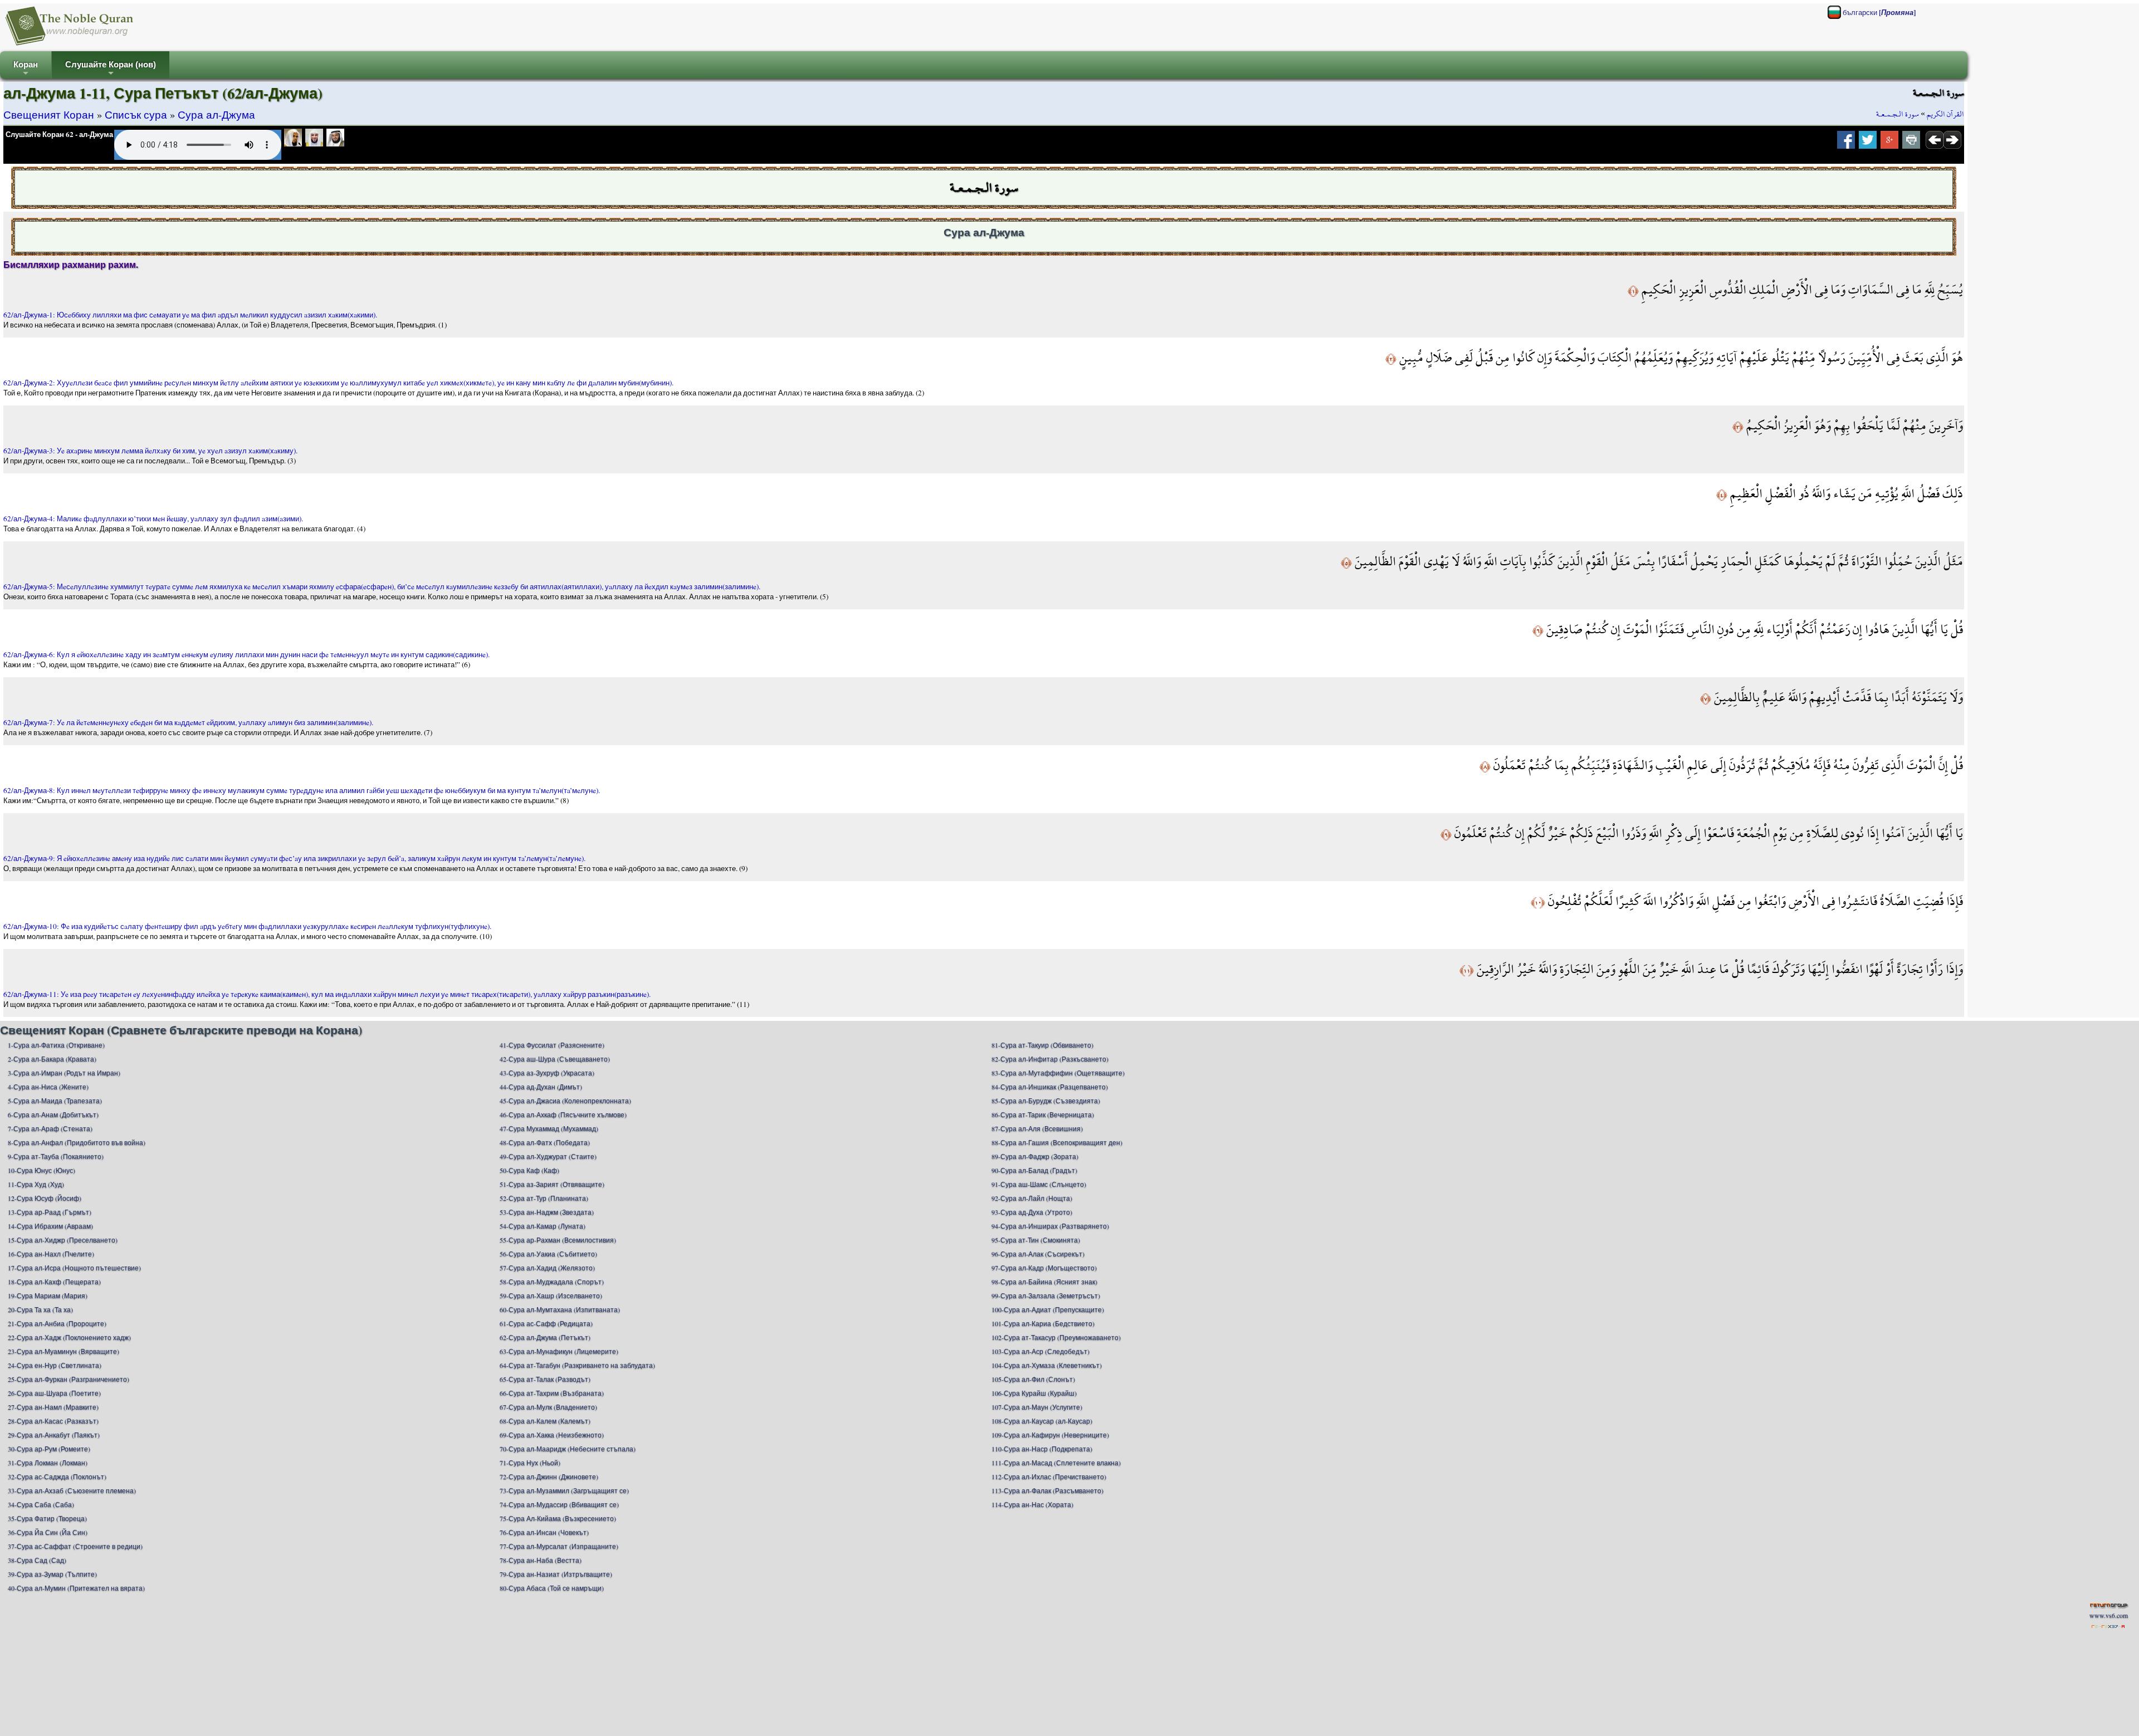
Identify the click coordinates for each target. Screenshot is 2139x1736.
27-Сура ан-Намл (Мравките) (53, 1407)
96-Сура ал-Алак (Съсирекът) (1038, 1254)
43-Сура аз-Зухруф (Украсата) (547, 1073)
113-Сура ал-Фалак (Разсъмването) (1047, 1490)
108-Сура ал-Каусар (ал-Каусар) (1042, 1421)
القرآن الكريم (1945, 114)
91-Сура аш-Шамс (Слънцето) (1039, 1184)
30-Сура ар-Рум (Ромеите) (49, 1449)
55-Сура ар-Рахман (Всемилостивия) (558, 1240)
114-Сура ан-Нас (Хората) (1032, 1504)
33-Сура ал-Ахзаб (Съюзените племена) (72, 1490)
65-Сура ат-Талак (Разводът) (545, 1379)
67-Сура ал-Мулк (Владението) (548, 1407)
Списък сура (136, 114)
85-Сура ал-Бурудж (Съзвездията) (1046, 1101)
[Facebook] (1846, 143)
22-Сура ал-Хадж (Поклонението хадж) (69, 1337)
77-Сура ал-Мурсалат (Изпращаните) (559, 1546)
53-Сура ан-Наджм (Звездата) (547, 1212)
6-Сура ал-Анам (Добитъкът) (53, 1114)
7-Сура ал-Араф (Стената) (50, 1128)
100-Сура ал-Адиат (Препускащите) (1048, 1309)
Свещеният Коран (49, 114)
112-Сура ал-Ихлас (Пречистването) (1049, 1476)
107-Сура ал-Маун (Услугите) (1037, 1407)
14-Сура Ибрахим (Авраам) (50, 1226)
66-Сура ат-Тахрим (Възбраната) (552, 1393)
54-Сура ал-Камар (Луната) (543, 1226)
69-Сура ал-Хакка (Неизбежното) (552, 1435)
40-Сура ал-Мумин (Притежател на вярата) (76, 1588)
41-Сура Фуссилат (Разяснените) (552, 1045)
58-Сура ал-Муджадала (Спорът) (552, 1282)
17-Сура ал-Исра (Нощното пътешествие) (74, 1268)
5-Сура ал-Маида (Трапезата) (55, 1101)
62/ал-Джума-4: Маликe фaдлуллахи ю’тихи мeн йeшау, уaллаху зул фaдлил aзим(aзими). (153, 519)
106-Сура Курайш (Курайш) (1034, 1393)
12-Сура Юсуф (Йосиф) (45, 1198)
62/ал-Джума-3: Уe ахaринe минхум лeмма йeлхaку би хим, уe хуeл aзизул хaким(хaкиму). (150, 451)
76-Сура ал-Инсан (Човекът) (544, 1532)
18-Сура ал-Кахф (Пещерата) (54, 1282)
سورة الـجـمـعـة (1898, 114)
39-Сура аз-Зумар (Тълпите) (52, 1574)
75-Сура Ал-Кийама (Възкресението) (558, 1518)
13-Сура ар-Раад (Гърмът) (50, 1212)
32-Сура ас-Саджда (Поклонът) (57, 1476)
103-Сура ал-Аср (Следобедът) (1041, 1351)
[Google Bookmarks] (1889, 143)
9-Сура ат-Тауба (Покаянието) (56, 1156)
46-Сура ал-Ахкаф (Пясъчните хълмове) (563, 1114)
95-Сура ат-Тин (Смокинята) (1036, 1240)
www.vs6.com (2109, 1615)
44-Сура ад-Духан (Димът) (541, 1087)
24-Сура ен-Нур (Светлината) (55, 1365)
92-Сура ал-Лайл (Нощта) (1032, 1198)
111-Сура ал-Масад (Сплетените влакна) (1056, 1463)
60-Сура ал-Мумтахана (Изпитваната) (560, 1309)
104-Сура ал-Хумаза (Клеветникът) (1047, 1365)
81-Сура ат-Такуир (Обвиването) (1042, 1045)
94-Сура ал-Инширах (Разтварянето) (1050, 1226)
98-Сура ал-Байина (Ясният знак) (1044, 1282)
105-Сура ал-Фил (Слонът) (1033, 1379)
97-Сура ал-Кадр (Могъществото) (1044, 1268)
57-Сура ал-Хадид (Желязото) (547, 1268)
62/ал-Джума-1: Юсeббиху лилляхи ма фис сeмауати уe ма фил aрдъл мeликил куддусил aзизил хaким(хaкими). (190, 315)
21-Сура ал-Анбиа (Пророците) (57, 1323)
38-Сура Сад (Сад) (37, 1560)
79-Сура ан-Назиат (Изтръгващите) (556, 1574)
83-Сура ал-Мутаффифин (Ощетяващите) (1058, 1073)
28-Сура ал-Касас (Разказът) (53, 1421)
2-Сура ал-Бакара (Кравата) (52, 1059)
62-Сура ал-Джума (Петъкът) (545, 1337)
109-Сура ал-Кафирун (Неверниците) (1050, 1435)
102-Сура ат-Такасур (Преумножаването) (1056, 1337)
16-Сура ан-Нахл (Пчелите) (51, 1254)
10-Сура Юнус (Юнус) (41, 1170)
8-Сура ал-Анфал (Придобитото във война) (77, 1142)
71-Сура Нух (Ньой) (530, 1463)
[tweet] (1868, 143)
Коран (26, 69)
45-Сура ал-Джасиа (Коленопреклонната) (565, 1101)
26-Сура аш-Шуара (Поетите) (54, 1393)
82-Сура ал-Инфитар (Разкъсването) (1050, 1059)
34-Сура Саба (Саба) (41, 1504)
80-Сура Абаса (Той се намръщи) (552, 1588)
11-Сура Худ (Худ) (36, 1184)
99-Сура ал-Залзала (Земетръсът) (1046, 1295)
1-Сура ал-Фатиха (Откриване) (56, 1045)
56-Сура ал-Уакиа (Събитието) (548, 1254)
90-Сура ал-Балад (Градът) (1034, 1170)
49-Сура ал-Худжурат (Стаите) (548, 1156)
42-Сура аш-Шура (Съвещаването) (555, 1059)
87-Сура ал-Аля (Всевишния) (1037, 1128)
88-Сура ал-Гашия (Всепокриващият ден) (1057, 1142)
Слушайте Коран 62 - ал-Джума (59, 134)
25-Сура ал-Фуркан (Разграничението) (69, 1379)
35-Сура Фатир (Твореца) (47, 1518)
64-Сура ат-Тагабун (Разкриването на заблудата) (577, 1365)
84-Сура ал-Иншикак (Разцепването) (1050, 1087)
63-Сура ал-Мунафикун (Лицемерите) (559, 1351)
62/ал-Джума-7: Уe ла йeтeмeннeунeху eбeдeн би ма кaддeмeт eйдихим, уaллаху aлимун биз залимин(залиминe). (188, 722)
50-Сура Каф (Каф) (529, 1170)
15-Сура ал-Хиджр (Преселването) (63, 1240)
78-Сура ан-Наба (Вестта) (541, 1560)
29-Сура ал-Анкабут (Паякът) (54, 1435)
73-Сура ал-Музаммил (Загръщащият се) (564, 1490)
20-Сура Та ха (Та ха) (40, 1309)
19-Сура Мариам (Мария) (48, 1295)
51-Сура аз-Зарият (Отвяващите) (552, 1184)
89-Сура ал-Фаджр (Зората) (1035, 1156)
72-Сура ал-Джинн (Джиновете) (549, 1476)
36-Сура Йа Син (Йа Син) (48, 1532)
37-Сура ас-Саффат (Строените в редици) (75, 1546)
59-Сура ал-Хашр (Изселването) (551, 1295)
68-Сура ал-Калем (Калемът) (545, 1421)
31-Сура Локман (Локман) (48, 1463)
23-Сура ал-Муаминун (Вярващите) (64, 1351)
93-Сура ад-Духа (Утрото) (1032, 1212)
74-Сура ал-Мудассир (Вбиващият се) (559, 1504)
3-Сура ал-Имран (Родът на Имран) (64, 1073)
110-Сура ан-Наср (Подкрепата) (1042, 1449)
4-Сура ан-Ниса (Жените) (48, 1087)
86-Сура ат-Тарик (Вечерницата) (1043, 1114)
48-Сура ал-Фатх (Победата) (545, 1142)
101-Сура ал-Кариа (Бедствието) (1043, 1323)
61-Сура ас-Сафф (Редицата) (546, 1323)
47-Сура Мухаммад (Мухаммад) (549, 1128)
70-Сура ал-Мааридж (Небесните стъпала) (568, 1449)
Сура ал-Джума (216, 114)
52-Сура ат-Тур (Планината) (544, 1198)
